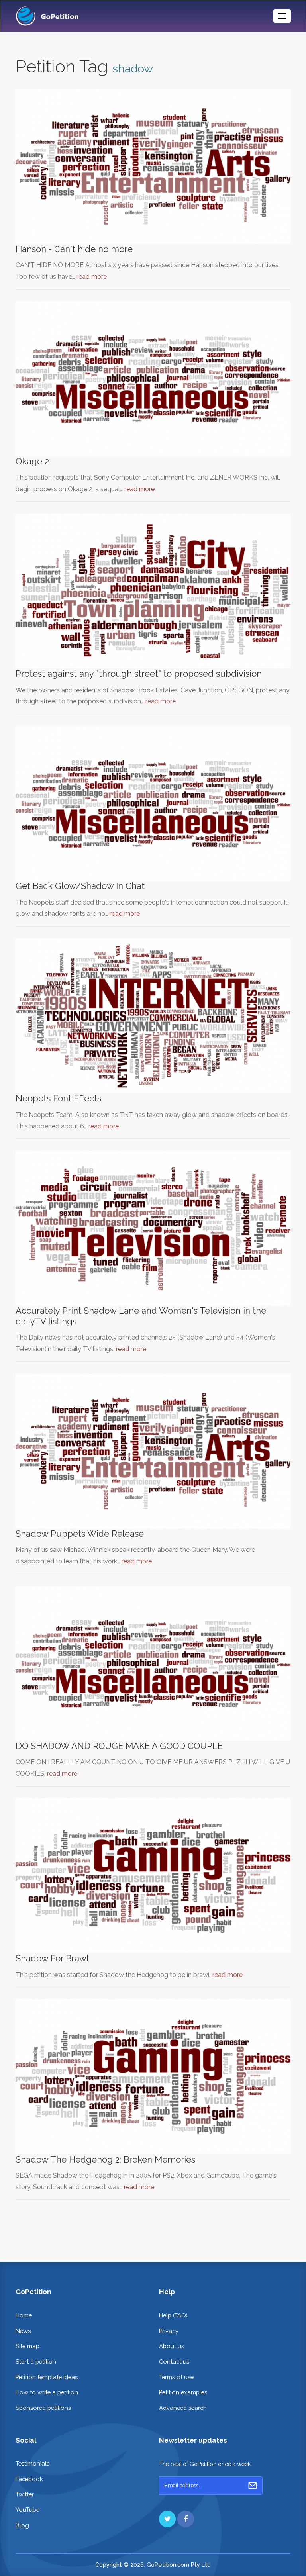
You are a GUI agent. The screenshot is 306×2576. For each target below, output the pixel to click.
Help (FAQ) (173, 2315)
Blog (22, 2525)
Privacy (169, 2331)
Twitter (25, 2494)
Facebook (29, 2479)
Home (24, 2315)
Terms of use (176, 2377)
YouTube (27, 2510)
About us (172, 2346)
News (23, 2331)
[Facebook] (186, 2519)
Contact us (174, 2361)
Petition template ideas (47, 2377)
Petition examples (183, 2392)
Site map (27, 2346)
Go (253, 2486)
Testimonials (32, 2463)
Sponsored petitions (43, 2408)
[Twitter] (167, 2519)
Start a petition (36, 2361)
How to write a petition (47, 2392)
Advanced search (183, 2408)
